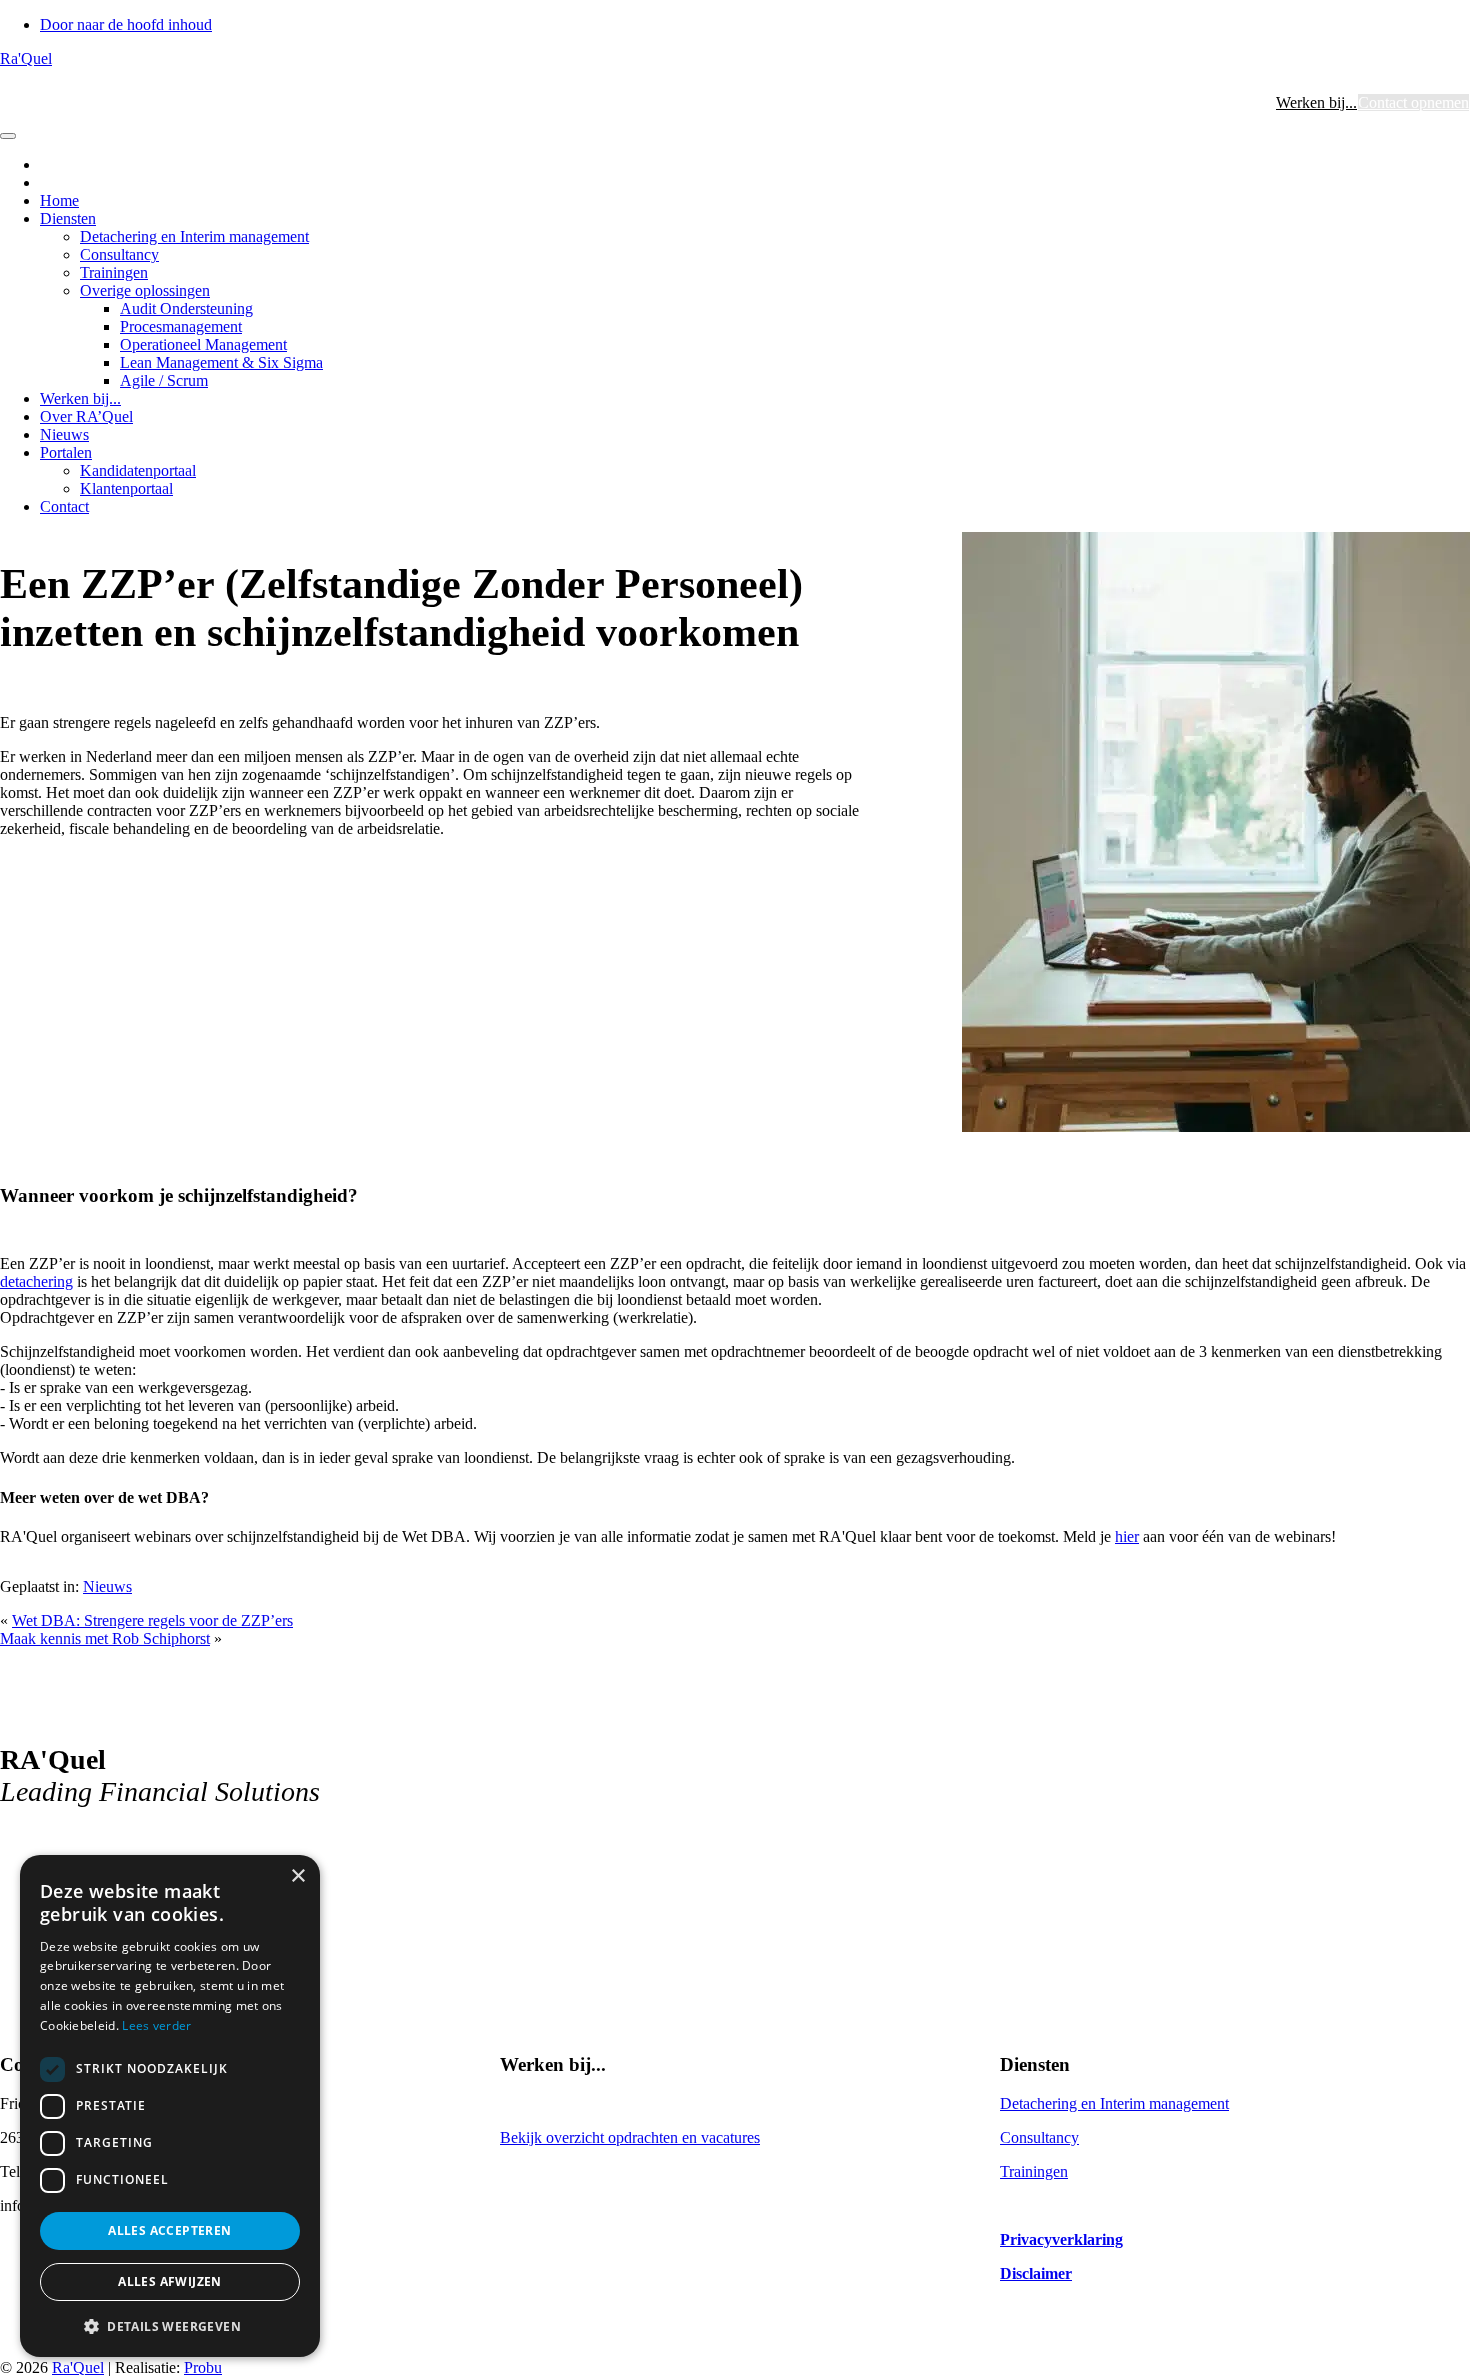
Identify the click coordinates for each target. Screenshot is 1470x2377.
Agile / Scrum (164, 380)
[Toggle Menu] (8, 136)
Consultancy (119, 254)
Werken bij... (1316, 102)
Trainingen (114, 272)
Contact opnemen (1413, 102)
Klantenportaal (126, 488)
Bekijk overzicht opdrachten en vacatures (630, 2137)
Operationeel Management (203, 344)
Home (59, 200)
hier (1127, 1536)
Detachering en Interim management (194, 236)
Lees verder (156, 2025)
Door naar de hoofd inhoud (126, 24)
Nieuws (64, 434)
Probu (203, 2367)
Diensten (68, 218)
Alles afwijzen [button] (170, 2281)
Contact (64, 506)
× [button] (297, 1876)
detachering (36, 1281)
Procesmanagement (181, 326)
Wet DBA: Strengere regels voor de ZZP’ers (152, 1620)
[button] (170, 2325)
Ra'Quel (26, 58)
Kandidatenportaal (138, 470)
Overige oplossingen (145, 290)
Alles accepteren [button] (169, 2230)
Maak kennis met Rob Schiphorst (105, 1638)
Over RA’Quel (86, 416)
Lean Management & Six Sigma (221, 362)
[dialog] (170, 2106)
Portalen (66, 452)
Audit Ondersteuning (186, 308)
